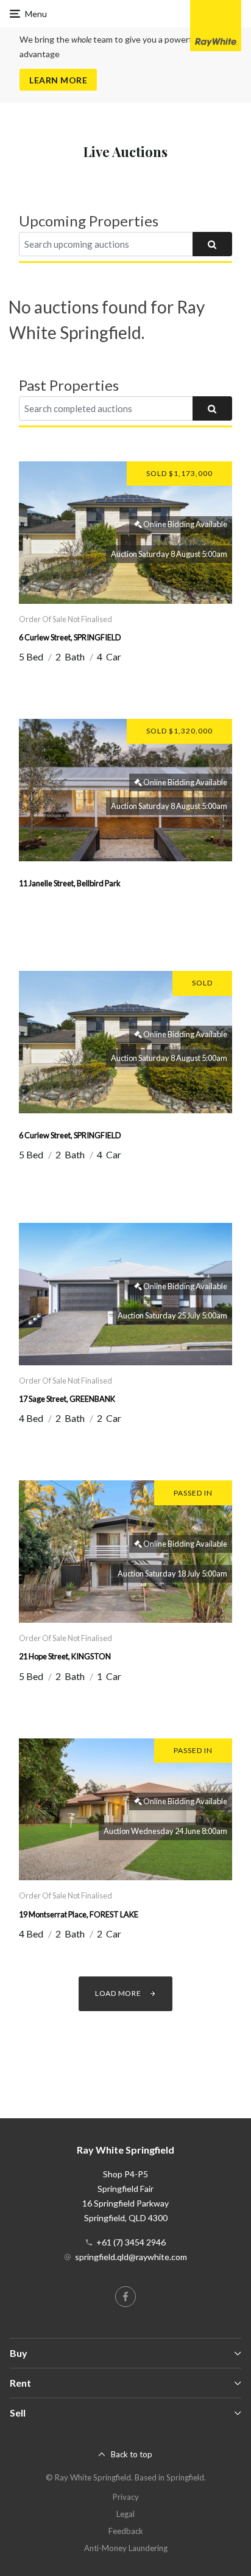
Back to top (132, 2454)
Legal (125, 2514)
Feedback (126, 2531)
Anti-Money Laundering (126, 2548)
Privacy (126, 2497)
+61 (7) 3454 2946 (131, 2242)
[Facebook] (125, 2297)
